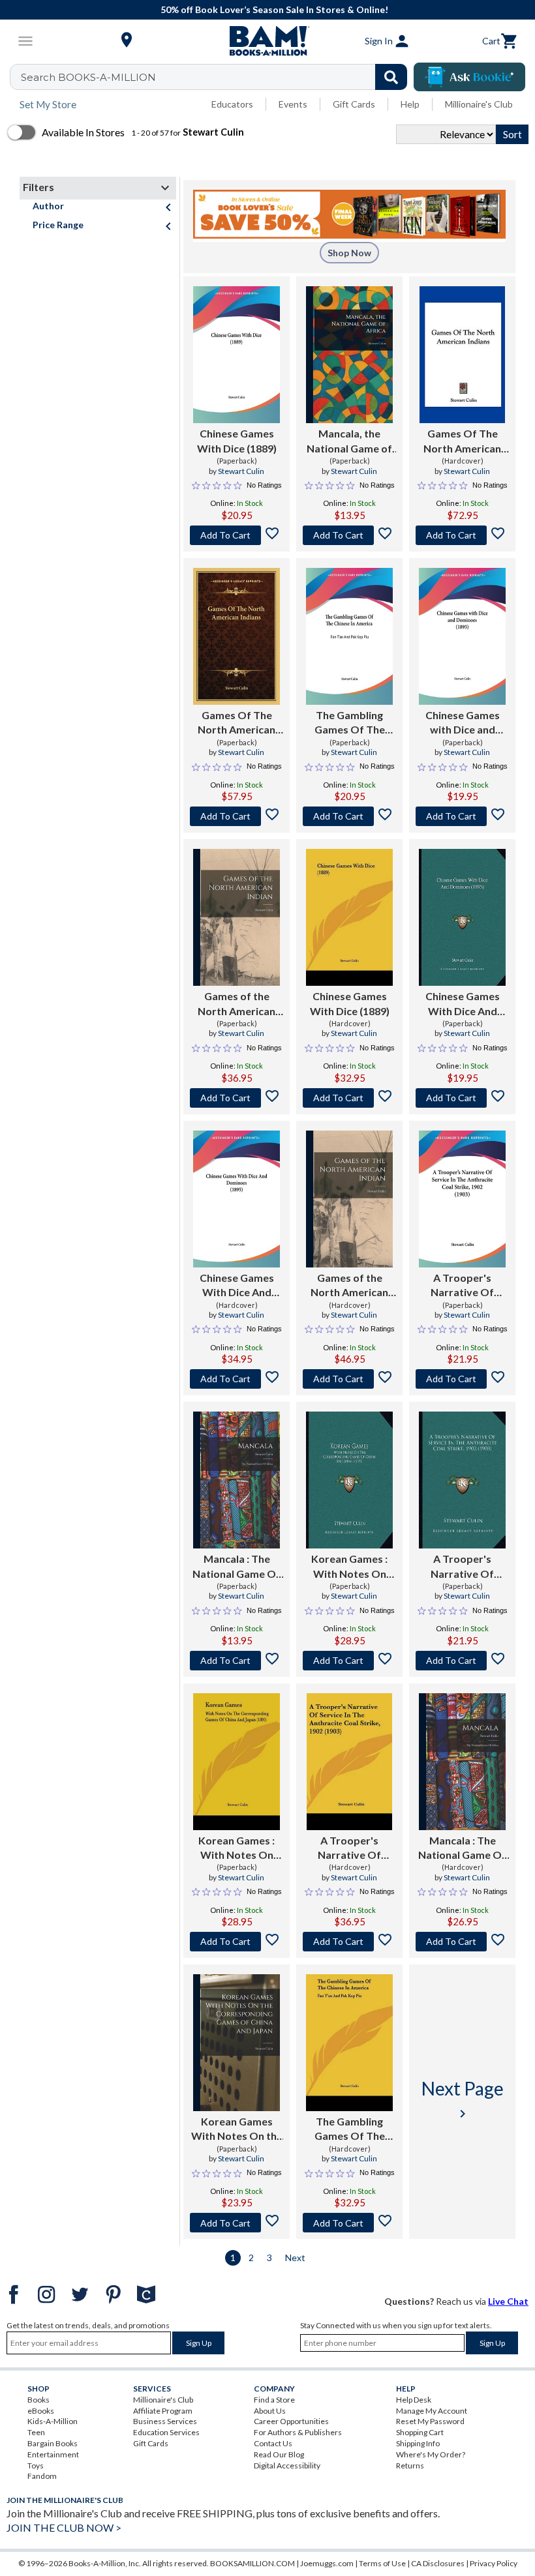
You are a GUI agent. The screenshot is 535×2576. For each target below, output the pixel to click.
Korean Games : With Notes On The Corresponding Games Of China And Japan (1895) (350, 1567)
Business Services (165, 2421)
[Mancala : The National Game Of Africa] (237, 1480)
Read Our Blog (279, 2454)
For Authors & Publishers (298, 2432)
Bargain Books (53, 2443)
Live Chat (508, 2301)
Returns (410, 2465)
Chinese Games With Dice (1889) (237, 440)
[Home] (267, 41)
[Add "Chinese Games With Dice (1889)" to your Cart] (237, 535)
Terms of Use (382, 2563)
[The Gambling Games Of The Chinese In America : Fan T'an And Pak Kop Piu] (349, 636)
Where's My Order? (431, 2454)
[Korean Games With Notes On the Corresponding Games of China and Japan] (237, 2043)
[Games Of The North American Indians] (463, 355)
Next (295, 2258)
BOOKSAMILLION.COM (252, 2563)
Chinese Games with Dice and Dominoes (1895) (462, 723)
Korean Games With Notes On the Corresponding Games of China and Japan (237, 2129)
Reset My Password (430, 2421)
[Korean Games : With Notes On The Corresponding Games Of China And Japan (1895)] (349, 1480)
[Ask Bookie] (469, 77)
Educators (232, 104)
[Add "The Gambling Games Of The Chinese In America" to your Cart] (349, 816)
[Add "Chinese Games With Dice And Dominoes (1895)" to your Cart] (462, 1098)
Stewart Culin (241, 471)
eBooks (41, 2411)
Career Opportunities (291, 2421)
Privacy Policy (494, 2563)
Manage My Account (432, 2411)
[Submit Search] (391, 77)
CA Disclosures (438, 2563)
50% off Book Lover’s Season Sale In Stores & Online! (274, 9)
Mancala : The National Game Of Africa (237, 1567)
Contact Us (273, 2443)
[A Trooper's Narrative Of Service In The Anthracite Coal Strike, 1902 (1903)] (462, 1199)
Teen (36, 2432)
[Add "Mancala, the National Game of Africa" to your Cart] (349, 535)
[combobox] (217, 77)
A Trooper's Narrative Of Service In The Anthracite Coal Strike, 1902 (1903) (462, 1286)
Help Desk (414, 2400)
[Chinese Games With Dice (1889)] (237, 355)
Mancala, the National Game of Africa (349, 441)
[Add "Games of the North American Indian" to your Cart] (237, 1098)
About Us (270, 2411)
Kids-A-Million (53, 2421)
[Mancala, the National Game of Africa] (349, 355)
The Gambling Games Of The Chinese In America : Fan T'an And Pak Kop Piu (350, 723)
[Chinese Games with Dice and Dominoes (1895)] (462, 636)
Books (38, 2400)
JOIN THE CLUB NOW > (64, 2527)
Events (293, 104)
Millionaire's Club (479, 104)
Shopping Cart (420, 2432)
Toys (36, 2465)
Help (410, 104)
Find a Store (274, 2400)
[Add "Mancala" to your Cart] (237, 1661)
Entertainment (53, 2454)
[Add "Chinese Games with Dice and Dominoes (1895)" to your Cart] (462, 816)
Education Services (166, 2432)
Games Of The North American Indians (462, 441)
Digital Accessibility (287, 2465)
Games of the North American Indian (237, 1004)
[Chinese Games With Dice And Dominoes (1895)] (462, 917)
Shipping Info (418, 2443)
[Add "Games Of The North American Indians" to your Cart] (462, 535)
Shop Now (349, 253)
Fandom (42, 2476)
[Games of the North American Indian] (237, 917)
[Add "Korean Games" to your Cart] (349, 1661)
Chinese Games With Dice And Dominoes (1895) (462, 1004)
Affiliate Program (163, 2411)
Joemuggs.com (327, 2563)
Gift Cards (354, 104)
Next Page (463, 2099)
